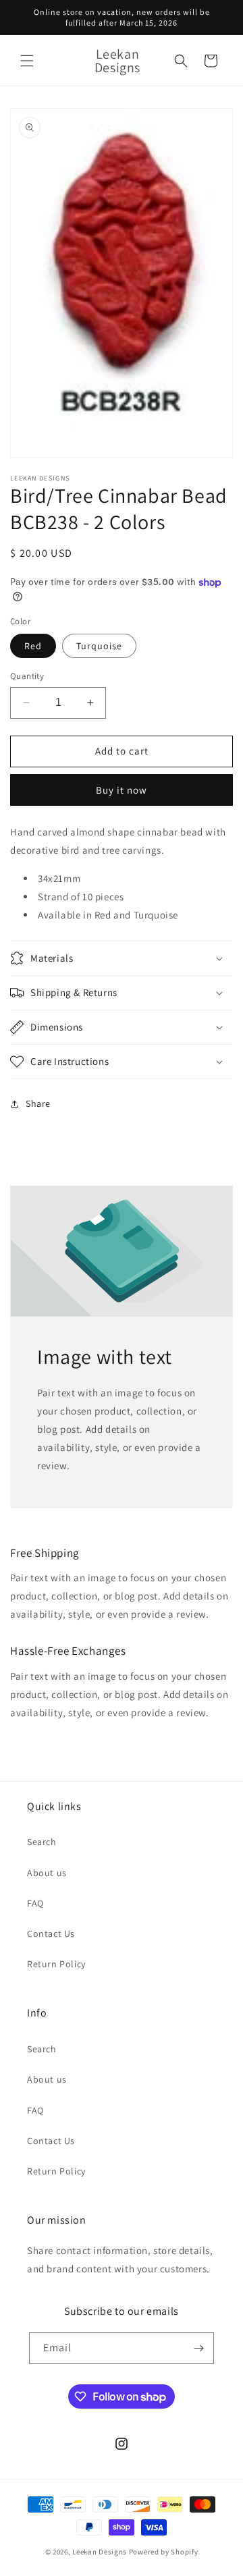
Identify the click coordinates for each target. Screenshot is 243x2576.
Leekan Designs (101, 2552)
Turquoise (99, 646)
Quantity (27, 676)
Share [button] (38, 1103)
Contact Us (51, 1934)
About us (47, 1873)
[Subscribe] (198, 2348)
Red (33, 646)
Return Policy (56, 1964)
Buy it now (122, 790)
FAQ (35, 1903)
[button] (27, 61)
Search (42, 1842)
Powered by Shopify (164, 2552)
